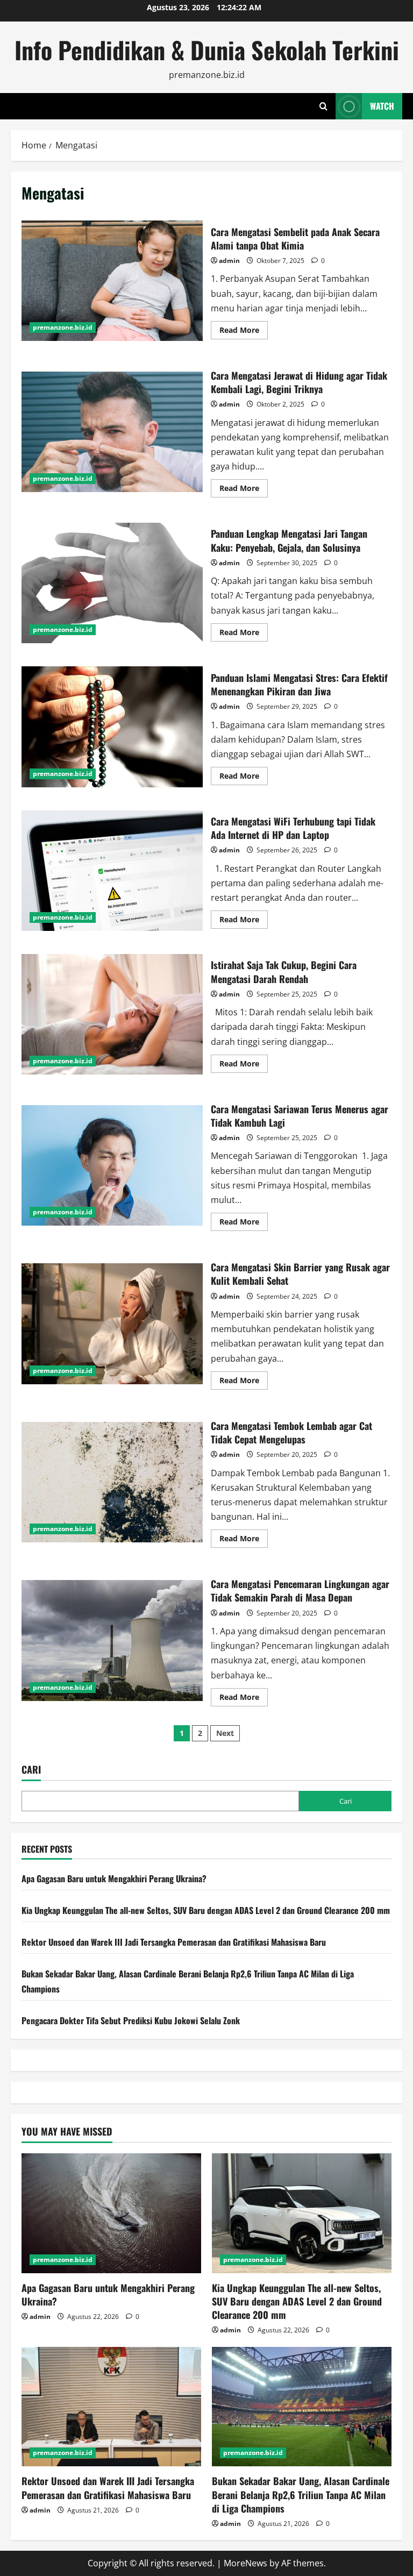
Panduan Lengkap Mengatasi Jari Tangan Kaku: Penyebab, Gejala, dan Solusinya (112, 583)
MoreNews (245, 2563)
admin (229, 261)
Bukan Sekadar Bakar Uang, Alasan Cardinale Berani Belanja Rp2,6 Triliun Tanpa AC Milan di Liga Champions (301, 2494)
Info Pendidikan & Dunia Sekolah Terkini (207, 50)
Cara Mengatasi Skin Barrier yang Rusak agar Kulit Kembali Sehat (112, 1323)
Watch (382, 106)
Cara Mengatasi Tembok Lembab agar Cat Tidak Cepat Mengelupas (112, 1482)
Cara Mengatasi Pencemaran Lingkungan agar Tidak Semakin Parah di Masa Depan (112, 1640)
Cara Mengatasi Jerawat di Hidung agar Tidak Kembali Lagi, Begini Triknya (112, 432)
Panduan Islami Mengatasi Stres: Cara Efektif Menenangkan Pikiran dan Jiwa (112, 727)
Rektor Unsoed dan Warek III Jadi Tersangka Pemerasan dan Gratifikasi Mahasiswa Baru (174, 1942)
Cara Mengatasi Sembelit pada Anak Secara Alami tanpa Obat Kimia (112, 281)
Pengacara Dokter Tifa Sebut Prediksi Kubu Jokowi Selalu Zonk (131, 2020)
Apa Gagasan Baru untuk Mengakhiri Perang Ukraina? (114, 1878)
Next (225, 1733)
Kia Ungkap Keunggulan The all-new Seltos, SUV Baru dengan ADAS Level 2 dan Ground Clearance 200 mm (206, 1910)
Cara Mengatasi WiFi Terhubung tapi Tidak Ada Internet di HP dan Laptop (112, 871)
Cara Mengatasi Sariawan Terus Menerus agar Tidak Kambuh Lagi (112, 1165)
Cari (31, 1770)
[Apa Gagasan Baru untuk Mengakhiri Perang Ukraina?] (111, 2213)
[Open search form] (323, 106)
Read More (244, 332)
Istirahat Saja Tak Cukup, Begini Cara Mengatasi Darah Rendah (112, 1014)
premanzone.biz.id (63, 327)
